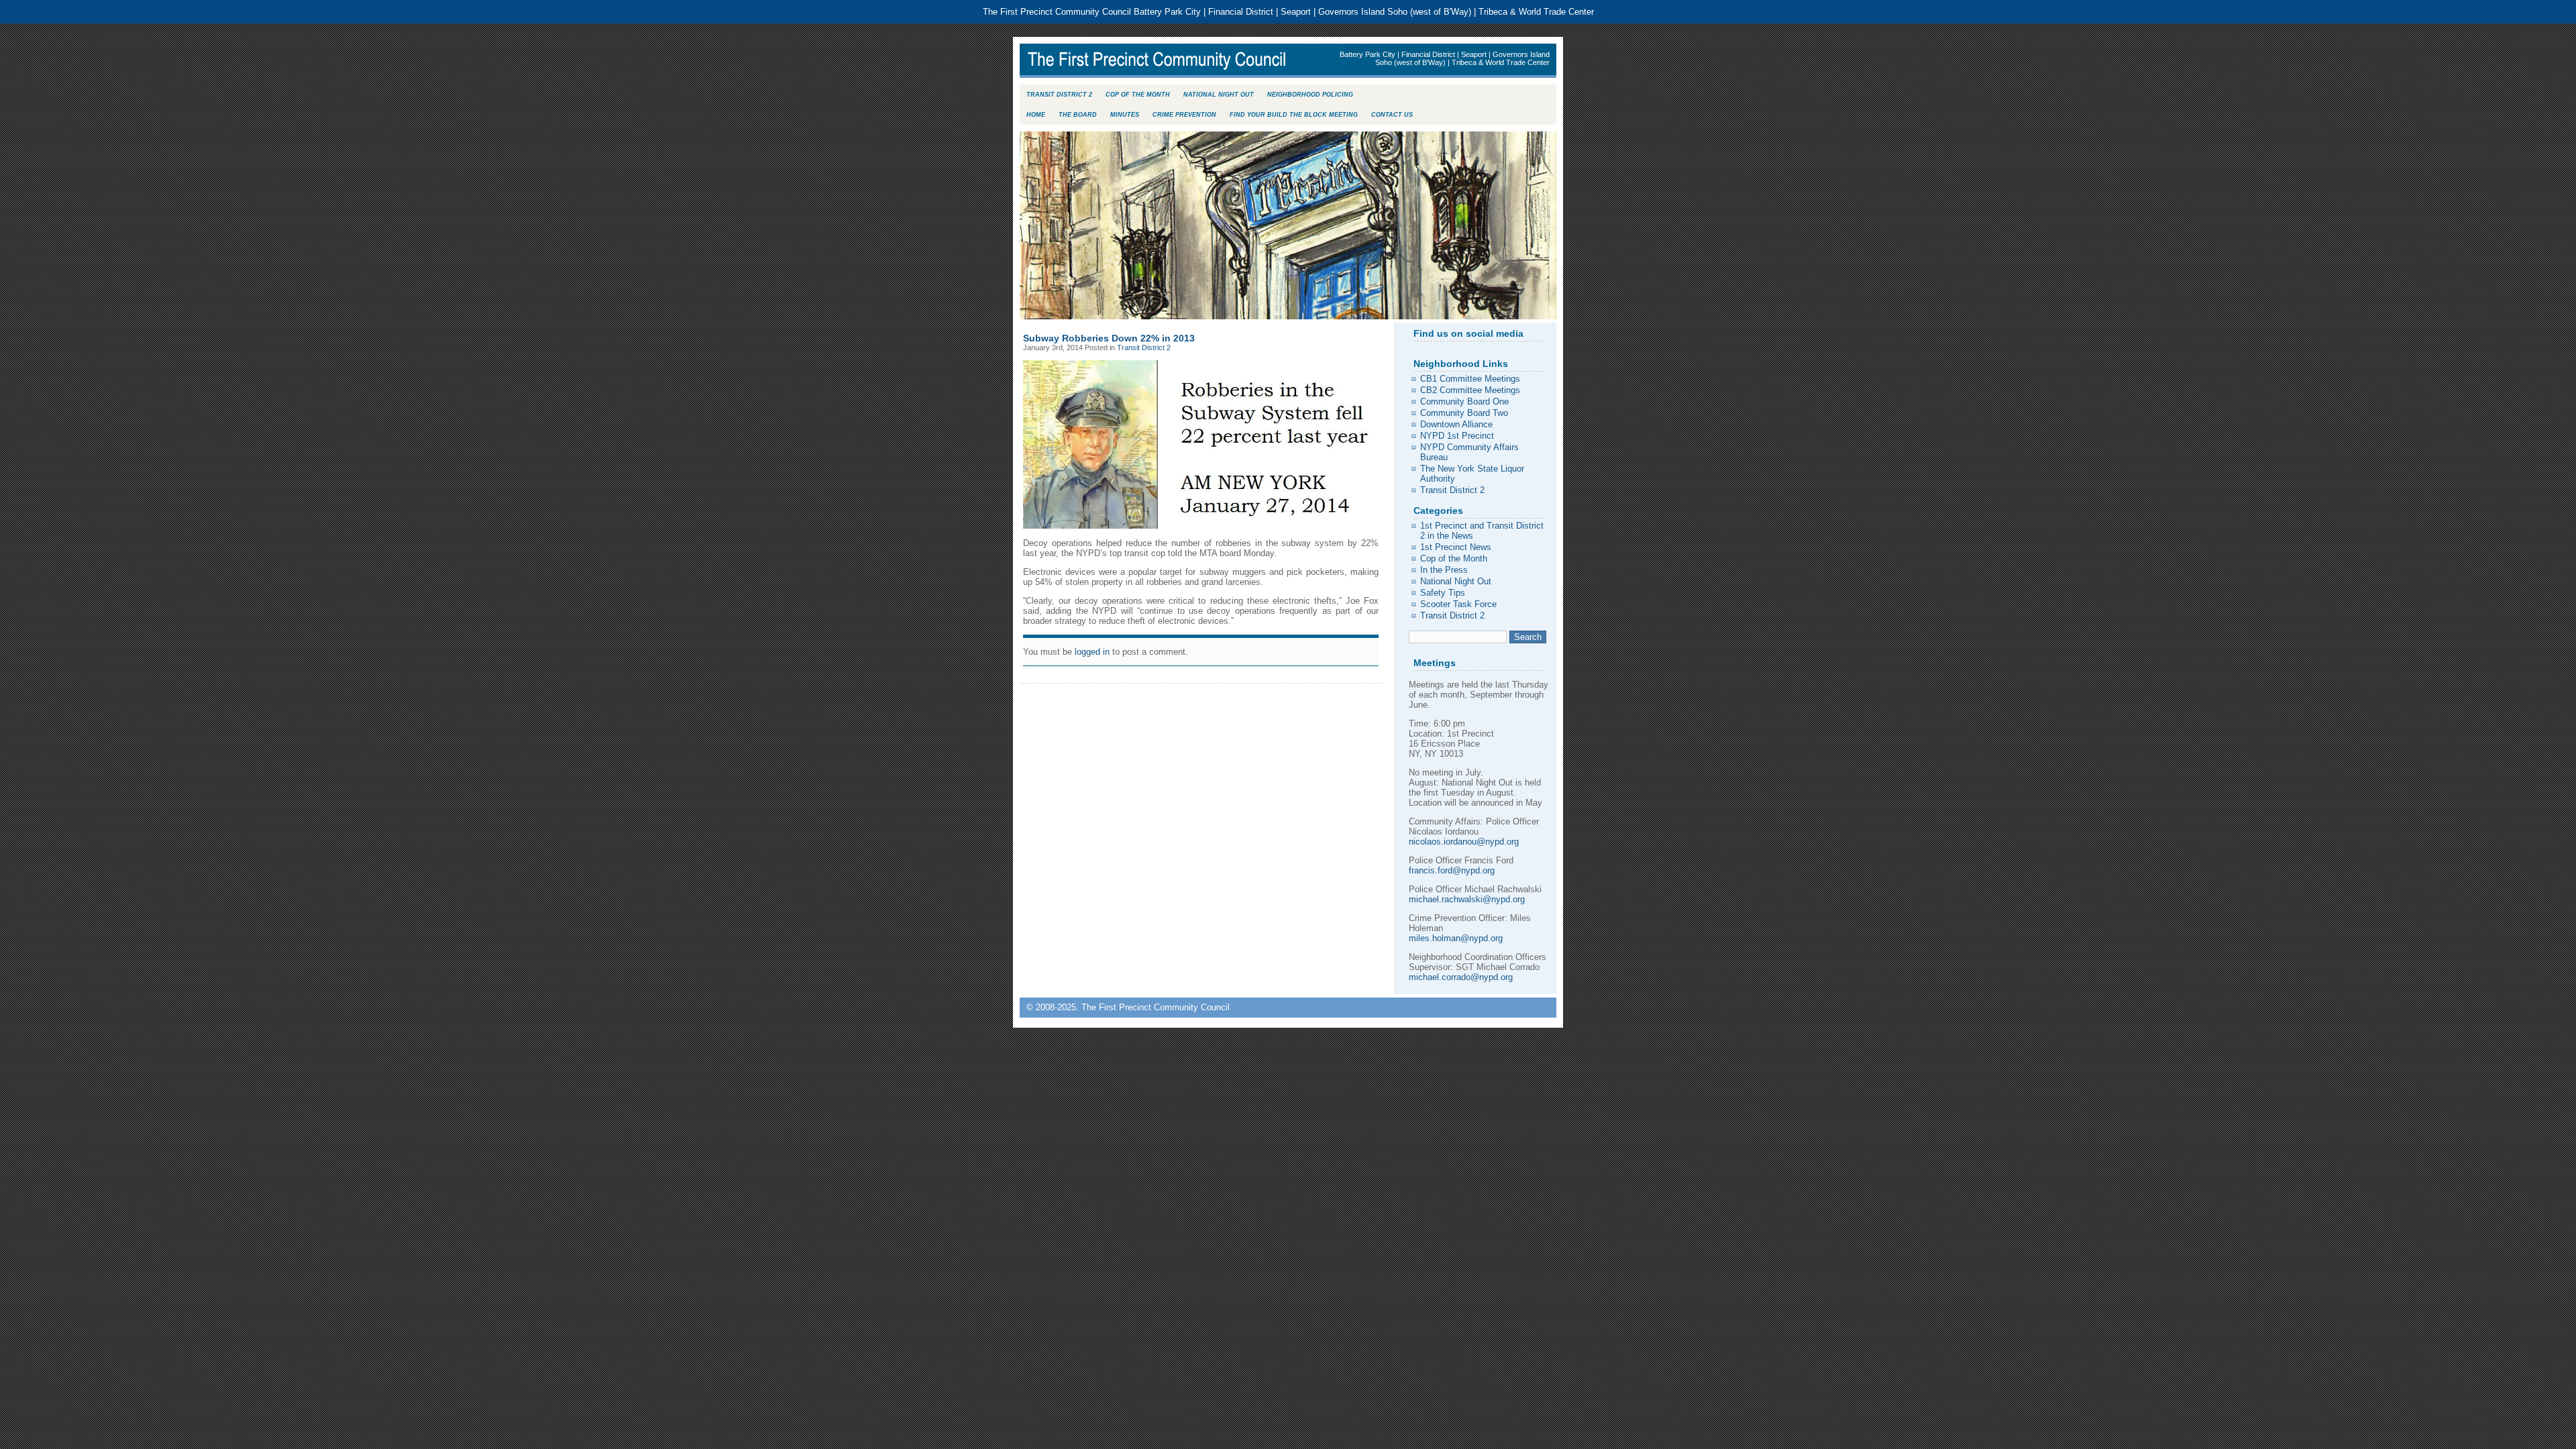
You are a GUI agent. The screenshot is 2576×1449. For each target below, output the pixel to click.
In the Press (1444, 570)
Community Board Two (1464, 413)
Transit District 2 (1059, 95)
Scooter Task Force (1458, 604)
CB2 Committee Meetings (1470, 390)
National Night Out (1219, 95)
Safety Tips (1443, 593)
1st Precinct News (1456, 547)
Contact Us (1392, 115)
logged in (1092, 652)
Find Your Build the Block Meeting (1294, 115)
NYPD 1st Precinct (1457, 436)
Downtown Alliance (1456, 424)
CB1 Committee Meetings (1470, 379)
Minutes (1125, 115)
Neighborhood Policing (1310, 95)
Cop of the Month (1138, 95)
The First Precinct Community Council (1185, 61)
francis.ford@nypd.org (1452, 870)
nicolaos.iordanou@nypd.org (1464, 842)
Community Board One (1464, 401)
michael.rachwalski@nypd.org (1467, 899)
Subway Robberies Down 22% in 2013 (1109, 338)
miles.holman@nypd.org (1456, 938)
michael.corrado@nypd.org (1461, 977)
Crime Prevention (1184, 115)
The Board (1078, 115)
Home (1036, 115)
